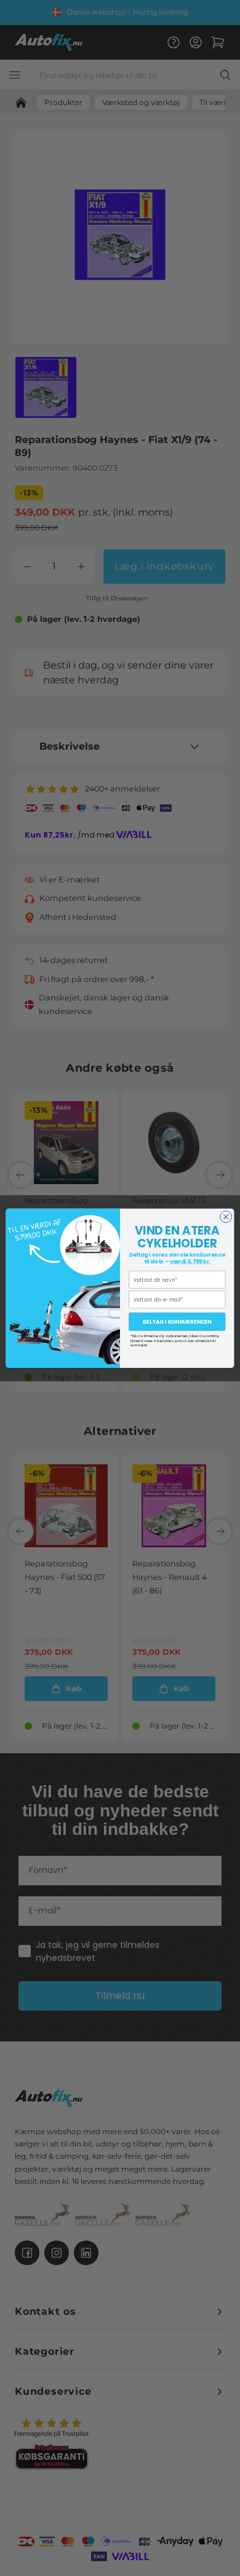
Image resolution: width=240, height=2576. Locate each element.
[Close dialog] (226, 1216)
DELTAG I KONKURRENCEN (177, 1322)
